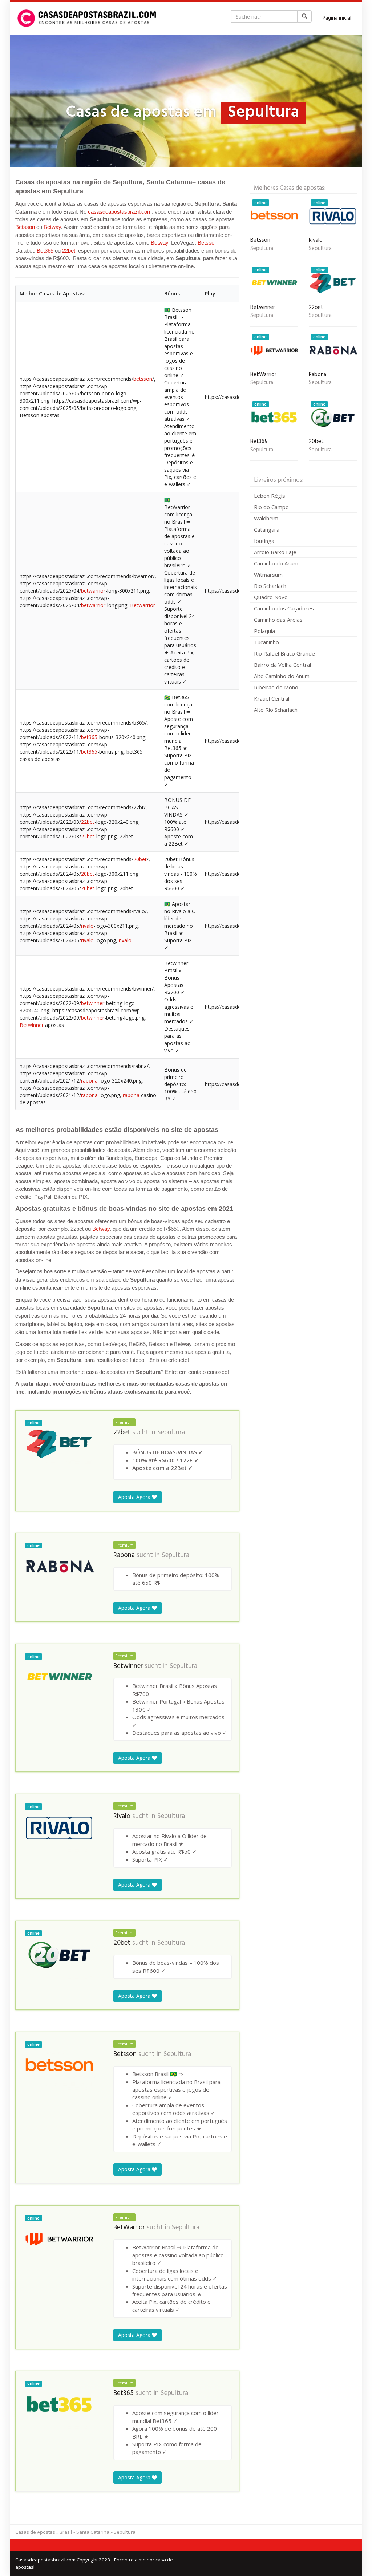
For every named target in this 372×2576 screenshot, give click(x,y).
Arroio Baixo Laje (275, 552)
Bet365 (45, 251)
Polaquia (264, 631)
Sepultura (171, 1432)
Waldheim (266, 518)
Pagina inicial (337, 18)
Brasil (66, 2532)
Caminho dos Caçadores (284, 608)
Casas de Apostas (35, 2532)
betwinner (93, 1003)
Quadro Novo (271, 597)
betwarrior (93, 591)
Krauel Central (272, 698)
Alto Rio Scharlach (276, 710)
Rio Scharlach (270, 586)
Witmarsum (268, 575)
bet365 (89, 737)
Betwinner (32, 1025)
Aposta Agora (135, 1497)
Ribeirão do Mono (276, 687)
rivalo (87, 926)
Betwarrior (143, 605)
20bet (140, 859)
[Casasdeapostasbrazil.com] (88, 18)
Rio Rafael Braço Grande (284, 653)
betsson (143, 379)
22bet (69, 251)
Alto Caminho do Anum (282, 676)
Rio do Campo (271, 507)
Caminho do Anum (276, 563)
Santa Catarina (93, 2532)
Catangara (267, 529)
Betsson (25, 227)
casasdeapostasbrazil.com (120, 212)
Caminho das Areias (278, 620)
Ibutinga (264, 541)
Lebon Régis (270, 496)
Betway (52, 227)
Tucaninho (266, 642)
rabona (89, 1081)
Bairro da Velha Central (282, 665)
